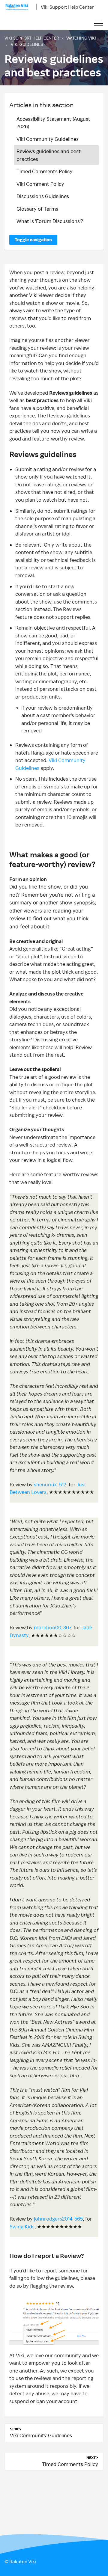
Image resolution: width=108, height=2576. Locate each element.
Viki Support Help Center (67, 7)
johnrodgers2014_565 (58, 2219)
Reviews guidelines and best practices (49, 155)
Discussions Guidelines (43, 196)
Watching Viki (81, 38)
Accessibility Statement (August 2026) (53, 123)
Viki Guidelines (27, 44)
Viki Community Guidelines (48, 139)
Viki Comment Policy (40, 184)
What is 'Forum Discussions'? (50, 221)
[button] (98, 24)
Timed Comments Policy (45, 171)
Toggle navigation (33, 240)
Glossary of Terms (37, 209)
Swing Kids (22, 2226)
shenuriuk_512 (50, 1484)
